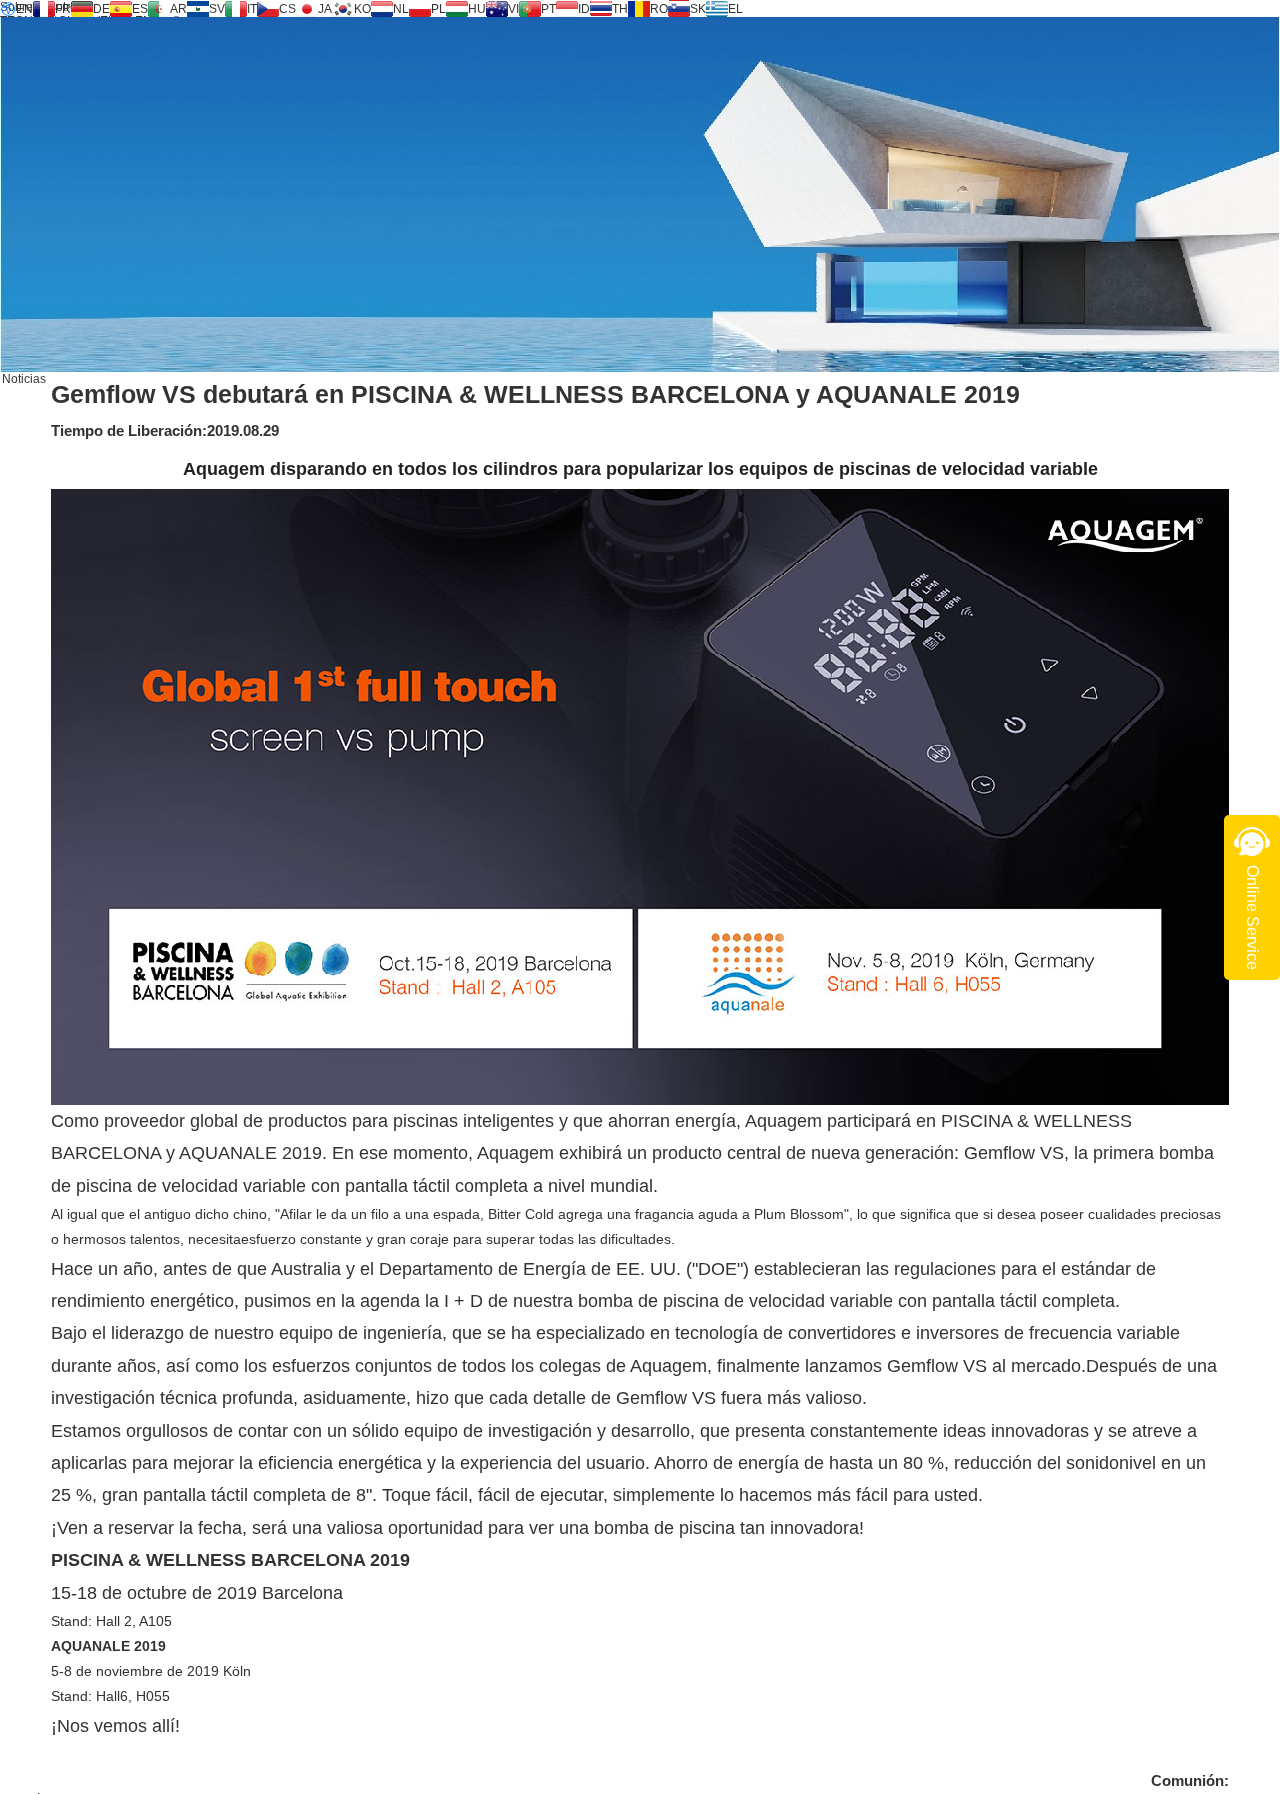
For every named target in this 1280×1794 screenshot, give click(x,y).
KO (362, 9)
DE (101, 9)
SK (698, 9)
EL (735, 9)
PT (548, 9)
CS (287, 9)
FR (63, 9)
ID (584, 9)
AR (178, 9)
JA (325, 9)
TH (620, 9)
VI (513, 9)
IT (252, 9)
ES (140, 9)
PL (438, 9)
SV (217, 9)
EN (24, 9)
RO (659, 9)
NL (401, 9)
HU (477, 9)
